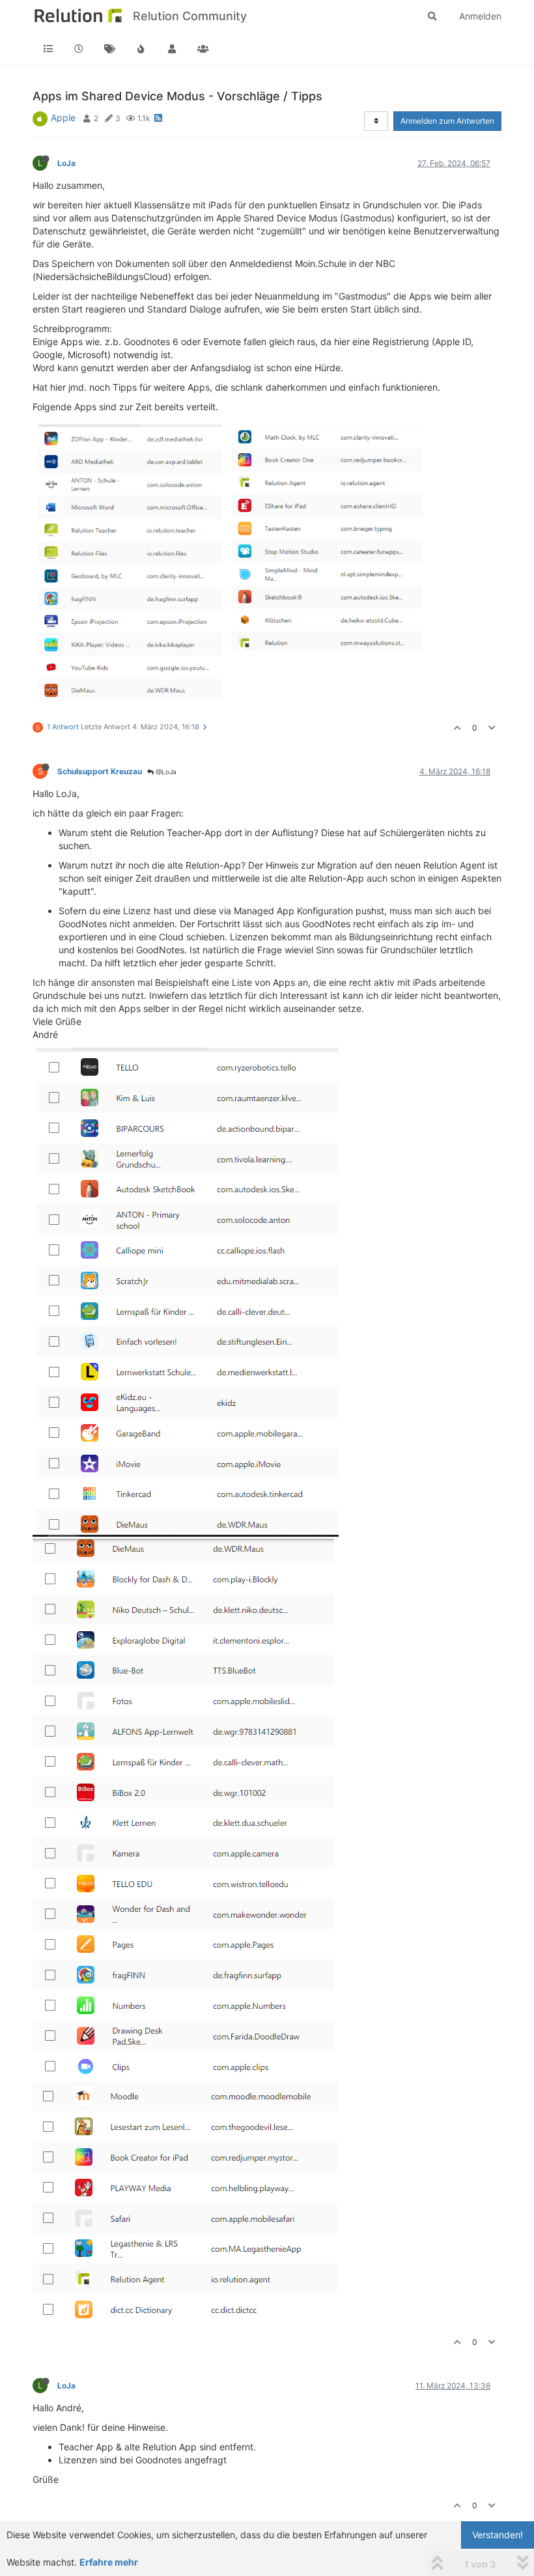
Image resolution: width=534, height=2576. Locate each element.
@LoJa (165, 772)
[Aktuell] (79, 49)
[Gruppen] (203, 49)
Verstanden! (498, 2535)
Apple (63, 118)
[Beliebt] (141, 49)
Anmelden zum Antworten (447, 121)
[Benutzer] (172, 49)
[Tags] (110, 49)
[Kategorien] (48, 49)
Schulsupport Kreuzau (100, 771)
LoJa (66, 163)
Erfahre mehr (109, 2562)
